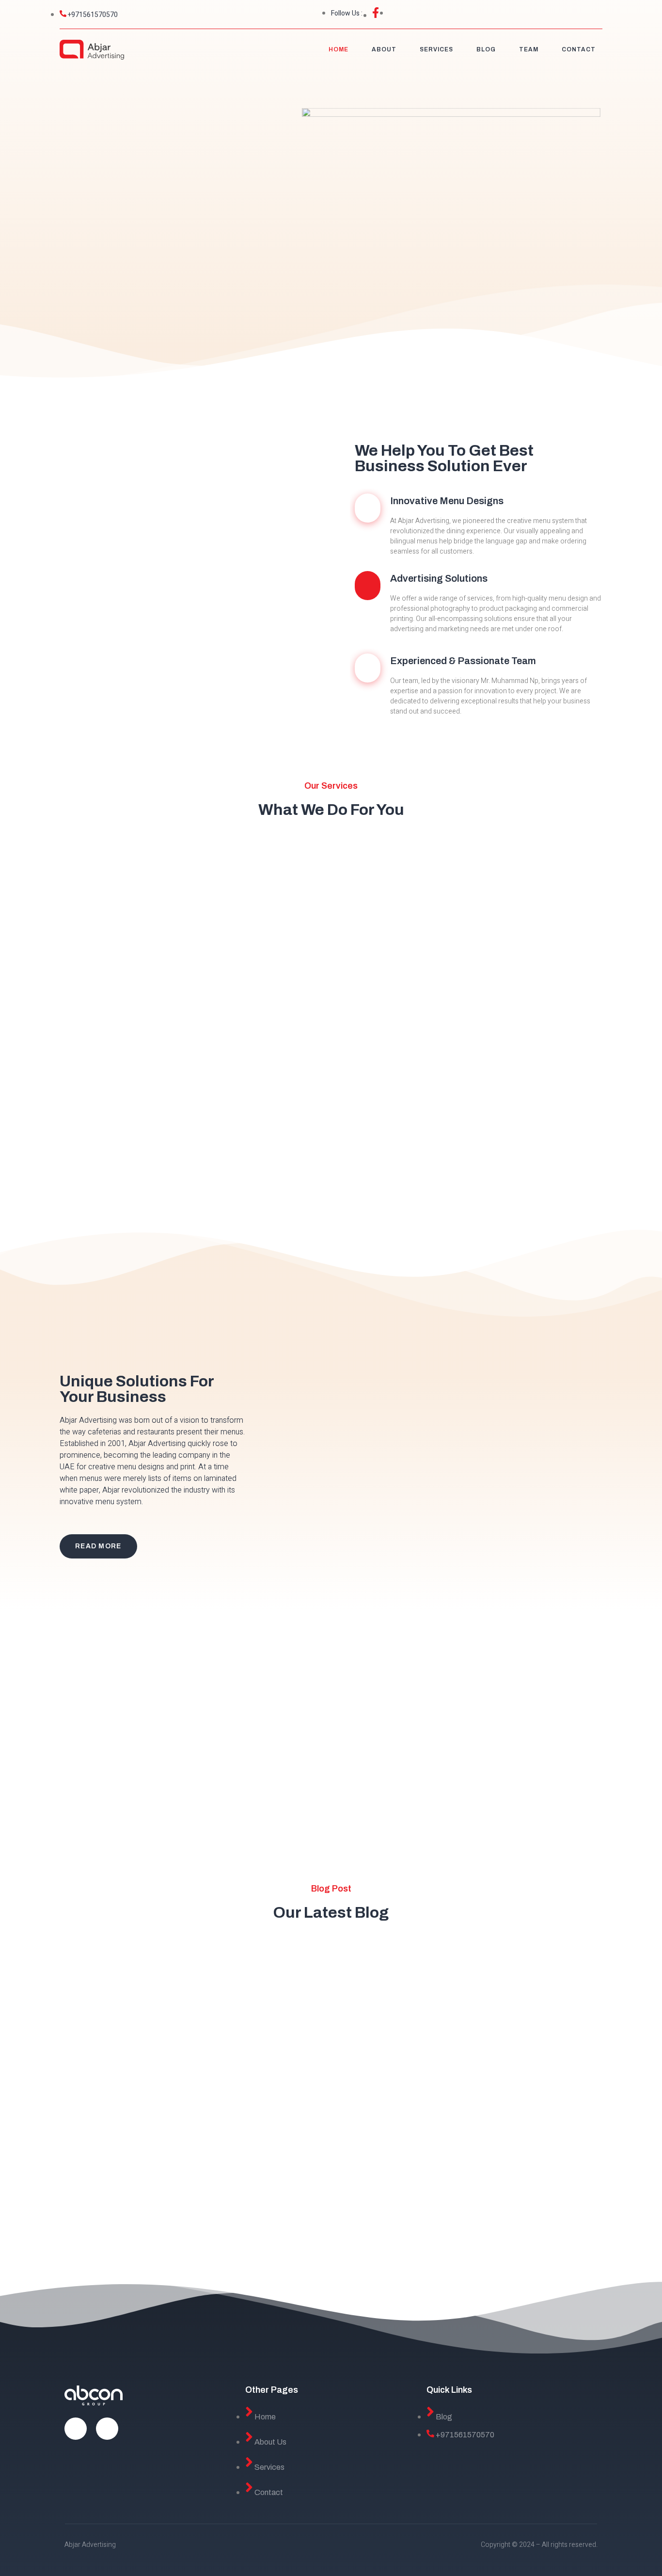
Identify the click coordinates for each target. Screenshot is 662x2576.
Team (529, 49)
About (384, 49)
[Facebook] (76, 2429)
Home (339, 49)
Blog (486, 49)
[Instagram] (107, 2429)
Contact (579, 49)
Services (436, 49)
